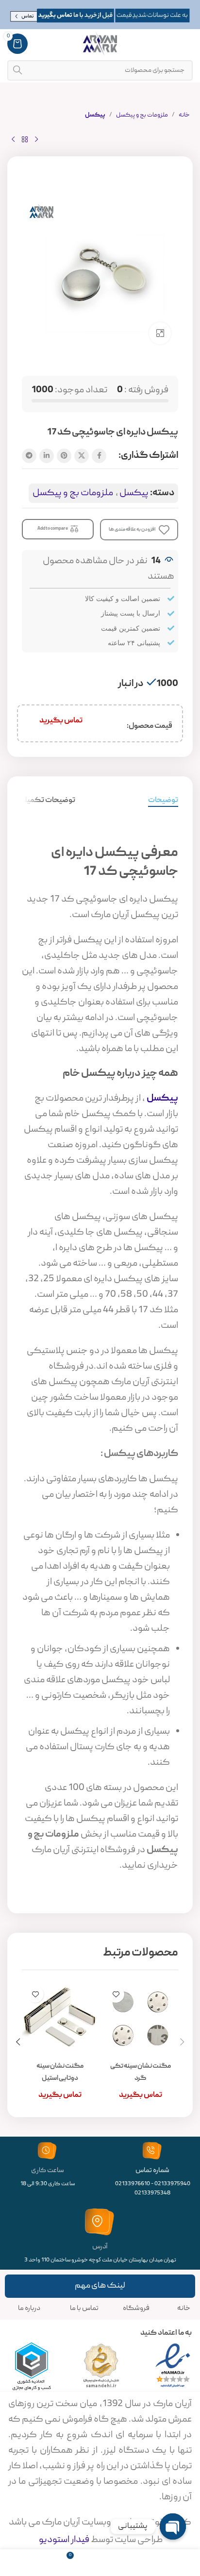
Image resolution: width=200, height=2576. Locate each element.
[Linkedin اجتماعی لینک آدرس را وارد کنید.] (47, 456)
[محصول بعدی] (13, 140)
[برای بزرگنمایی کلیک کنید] (160, 333)
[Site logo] (100, 44)
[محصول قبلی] (36, 140)
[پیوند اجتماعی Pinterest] (64, 456)
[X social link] (82, 456)
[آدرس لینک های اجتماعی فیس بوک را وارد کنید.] (99, 456)
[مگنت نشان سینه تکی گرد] (140, 2019)
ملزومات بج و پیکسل (142, 115)
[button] (182, 2042)
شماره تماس (152, 2171)
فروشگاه (136, 2308)
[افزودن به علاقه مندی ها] (116, 1994)
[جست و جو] (17, 70)
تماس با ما (84, 2308)
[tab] (163, 801)
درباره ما (29, 2308)
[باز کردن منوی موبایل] (188, 44)
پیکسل (95, 115)
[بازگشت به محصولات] (25, 140)
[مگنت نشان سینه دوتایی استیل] (60, 2019)
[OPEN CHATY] (173, 2526)
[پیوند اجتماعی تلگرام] (29, 456)
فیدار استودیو (63, 2540)
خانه (184, 115)
